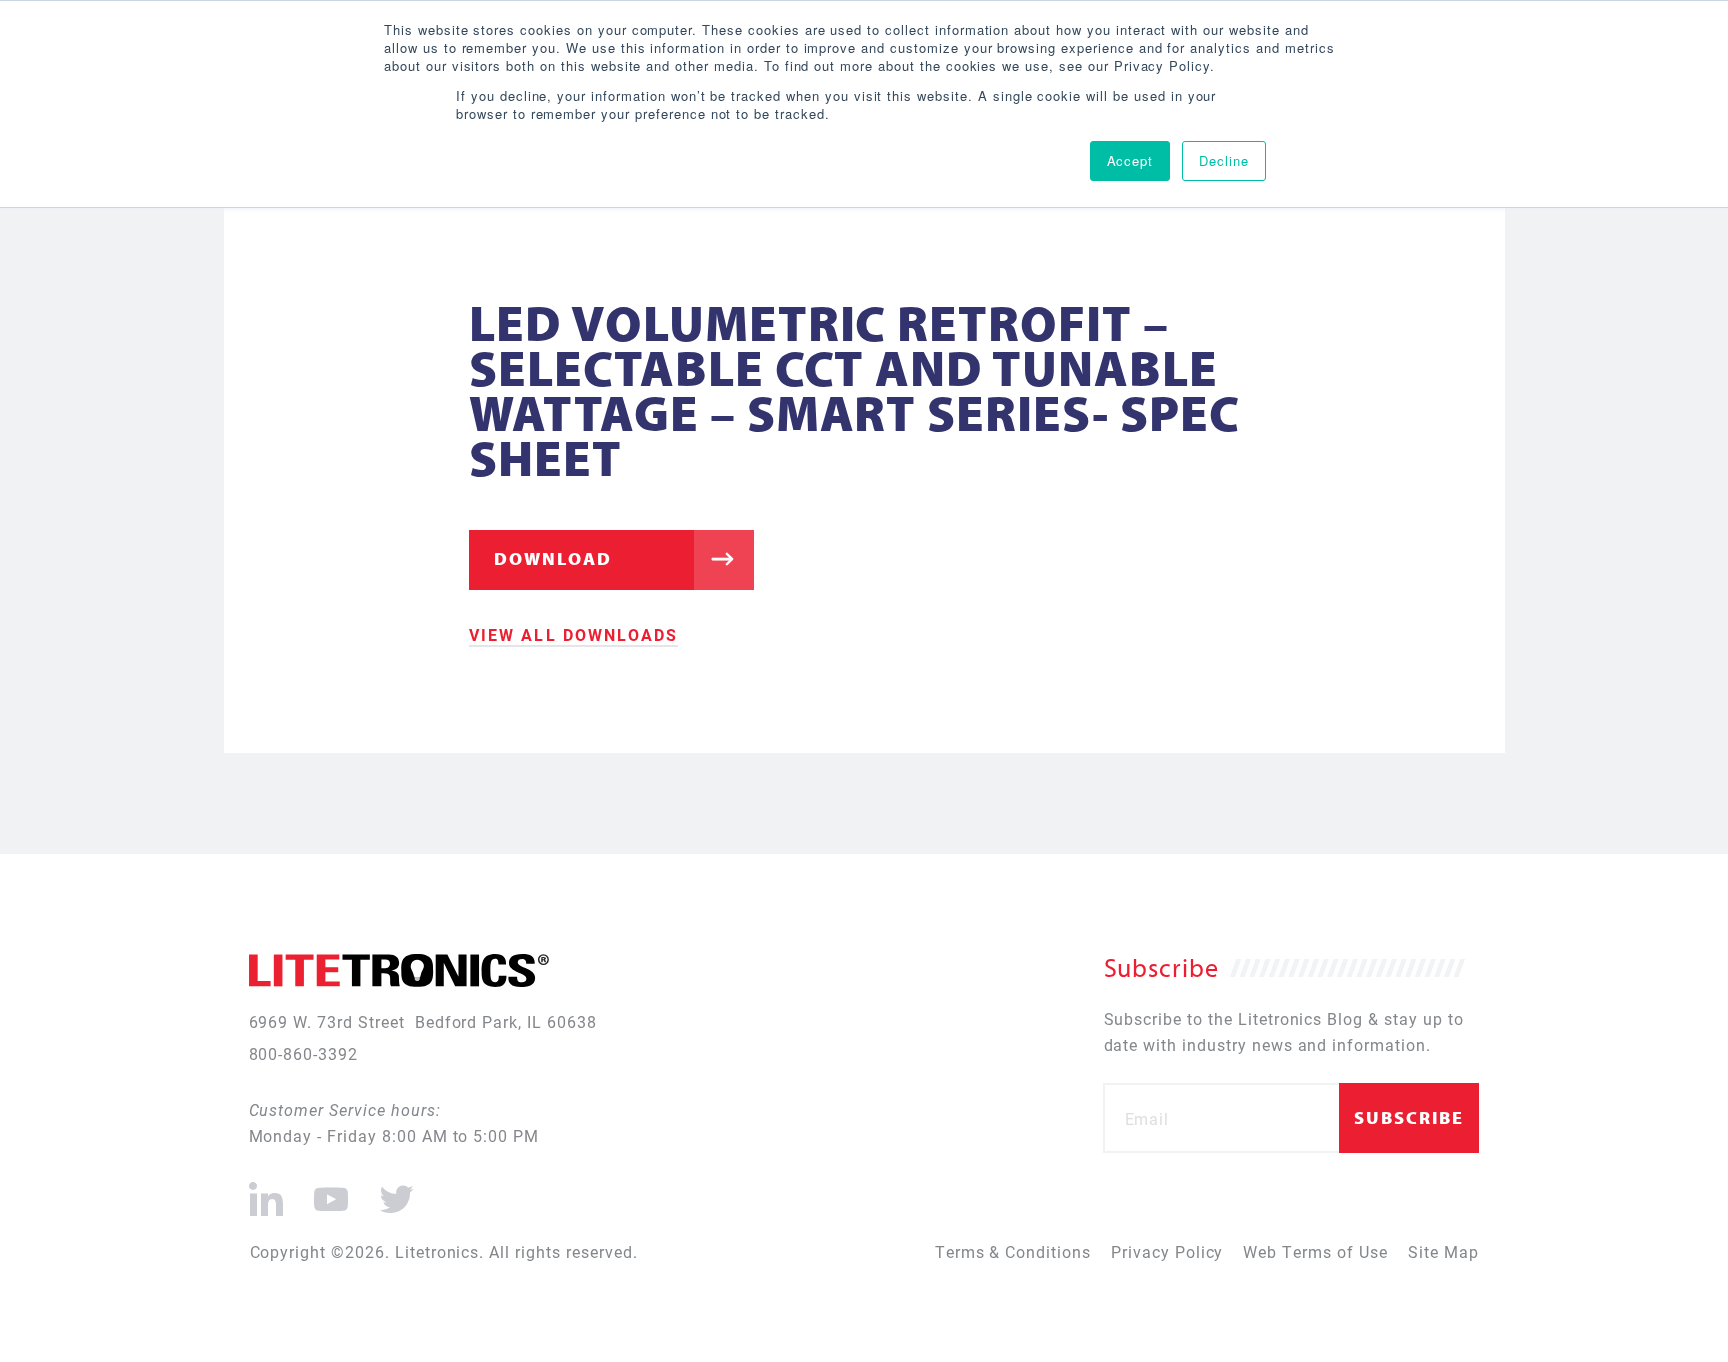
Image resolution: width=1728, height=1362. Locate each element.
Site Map (1443, 1251)
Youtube (330, 1191)
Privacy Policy (1167, 1251)
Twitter (393, 1191)
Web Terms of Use (1315, 1251)
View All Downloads (573, 634)
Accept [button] (1130, 160)
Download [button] (553, 558)
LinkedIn (266, 1191)
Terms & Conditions (1013, 1251)
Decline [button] (1224, 160)
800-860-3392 (304, 1053)
